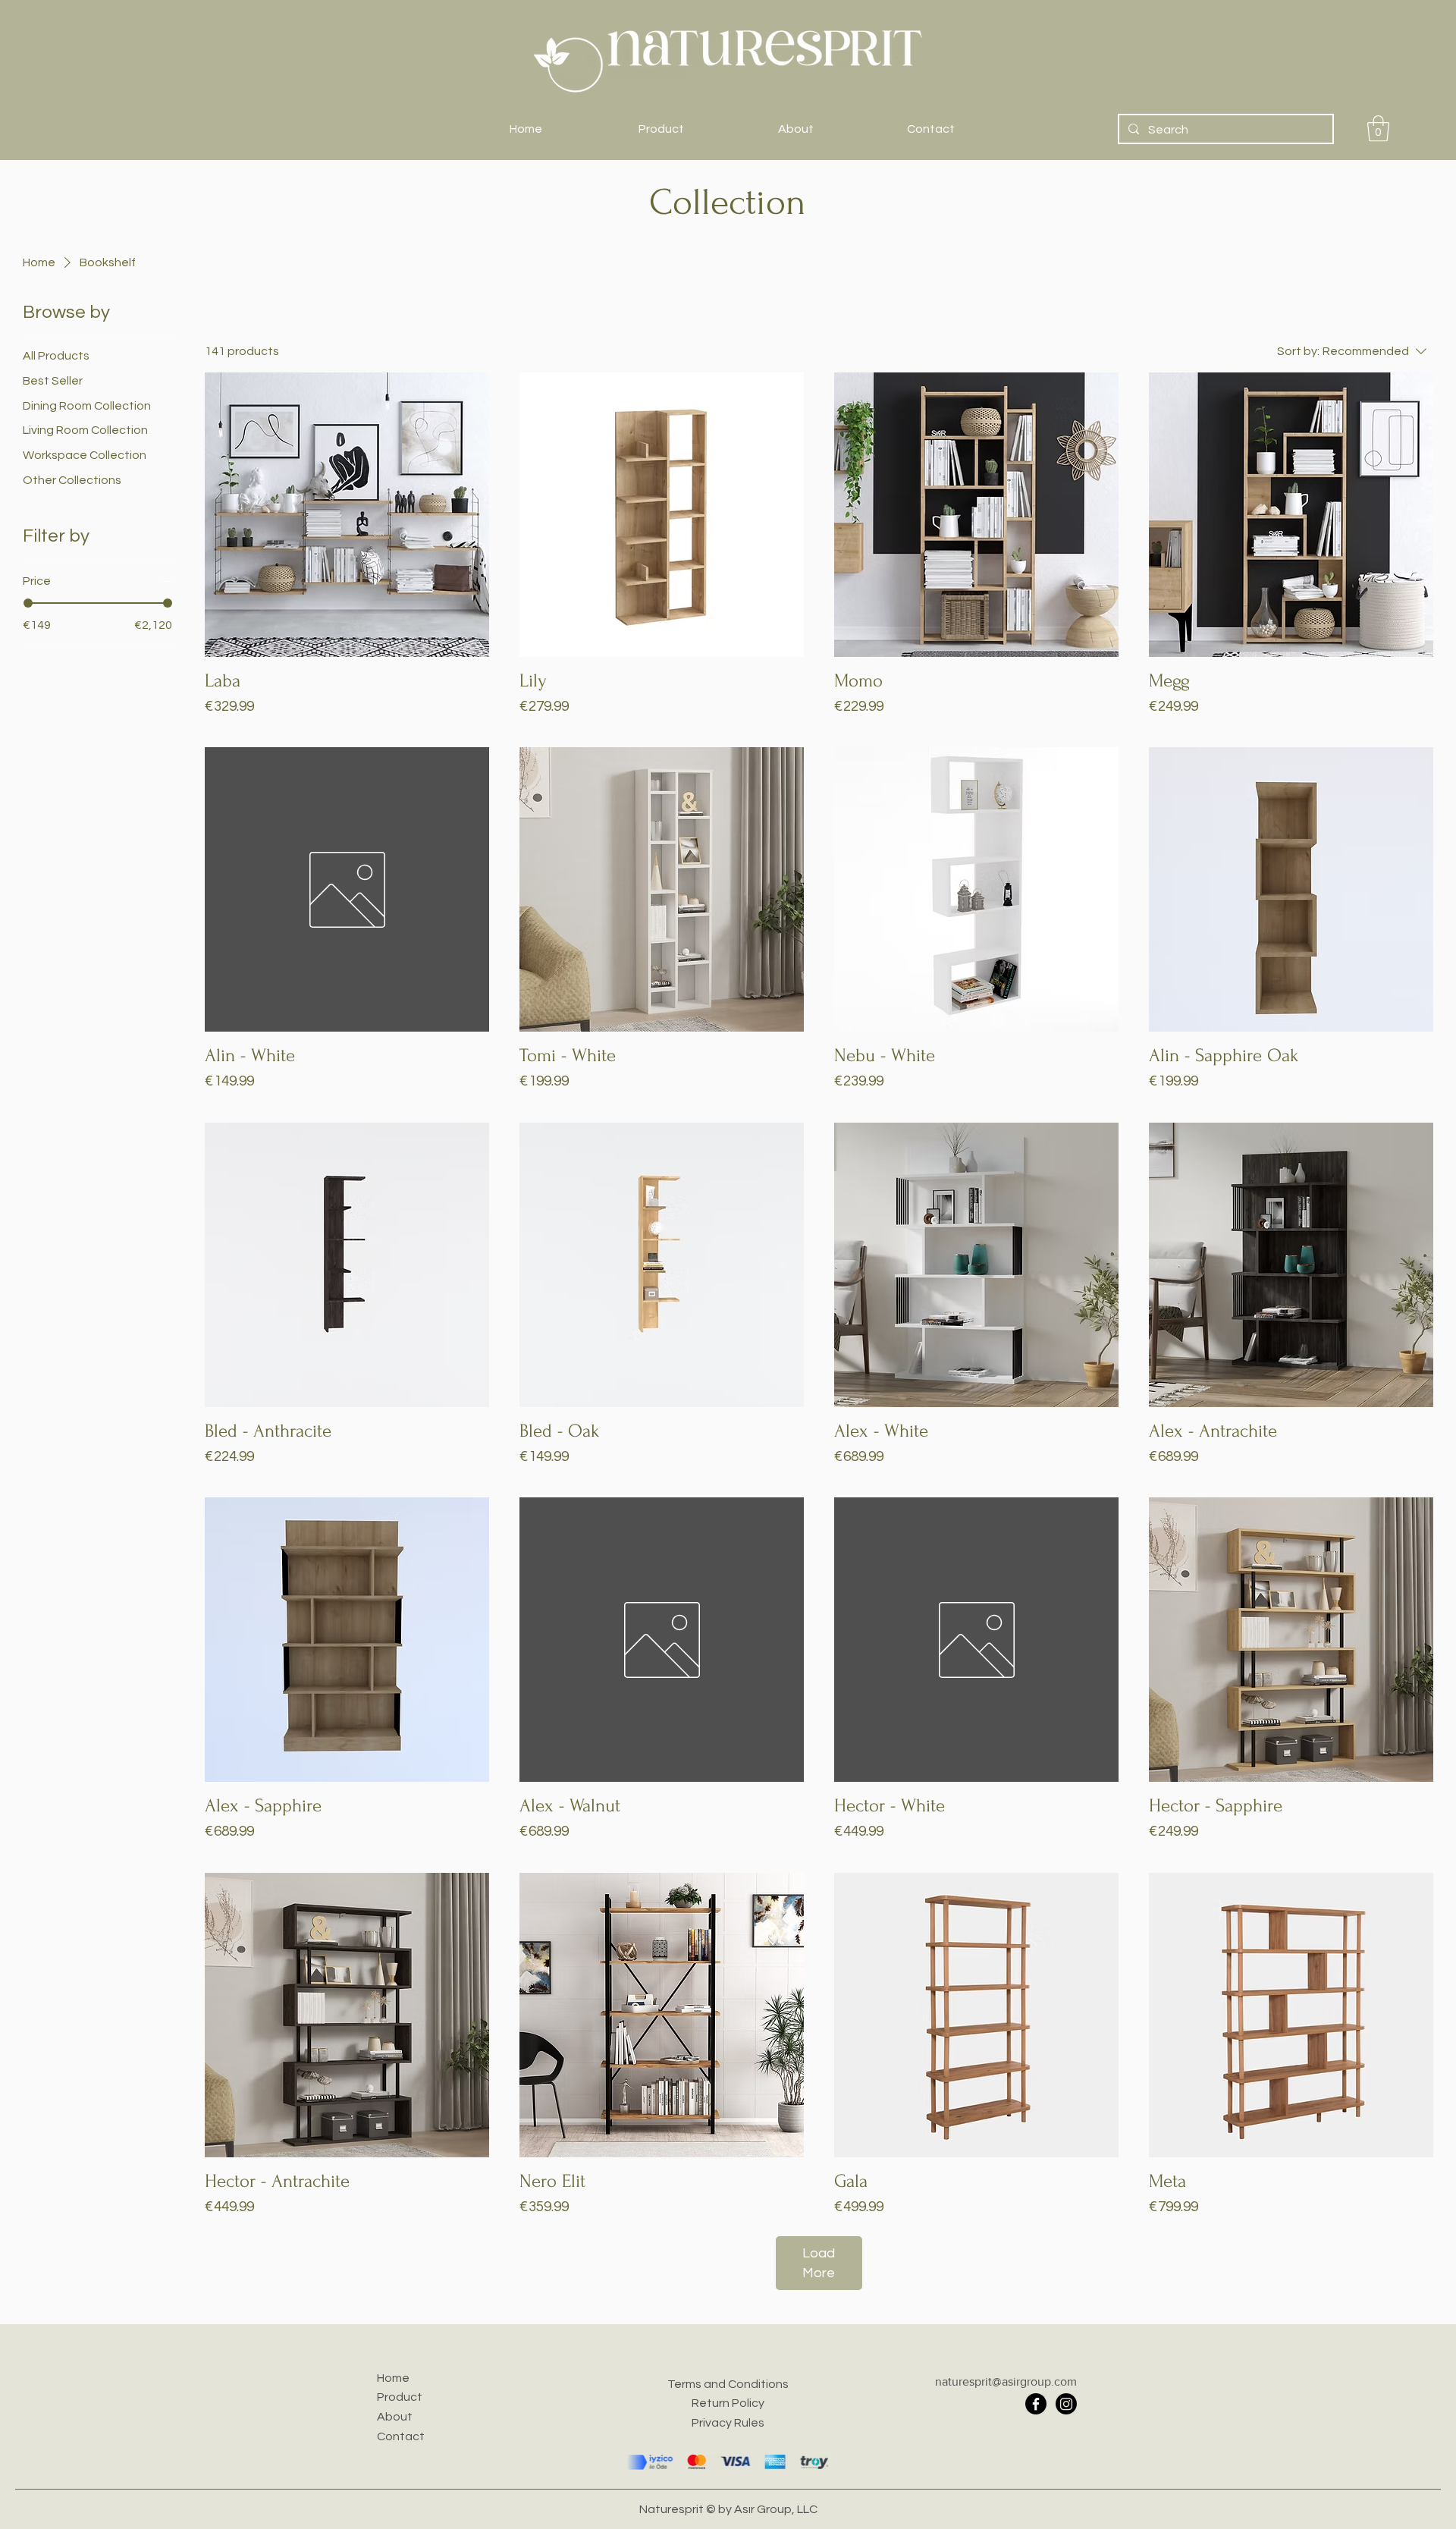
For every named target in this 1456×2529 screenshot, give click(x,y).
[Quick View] (347, 515)
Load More (819, 2263)
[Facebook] (1036, 2404)
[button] (1378, 129)
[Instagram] (1066, 2404)
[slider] (28, 603)
